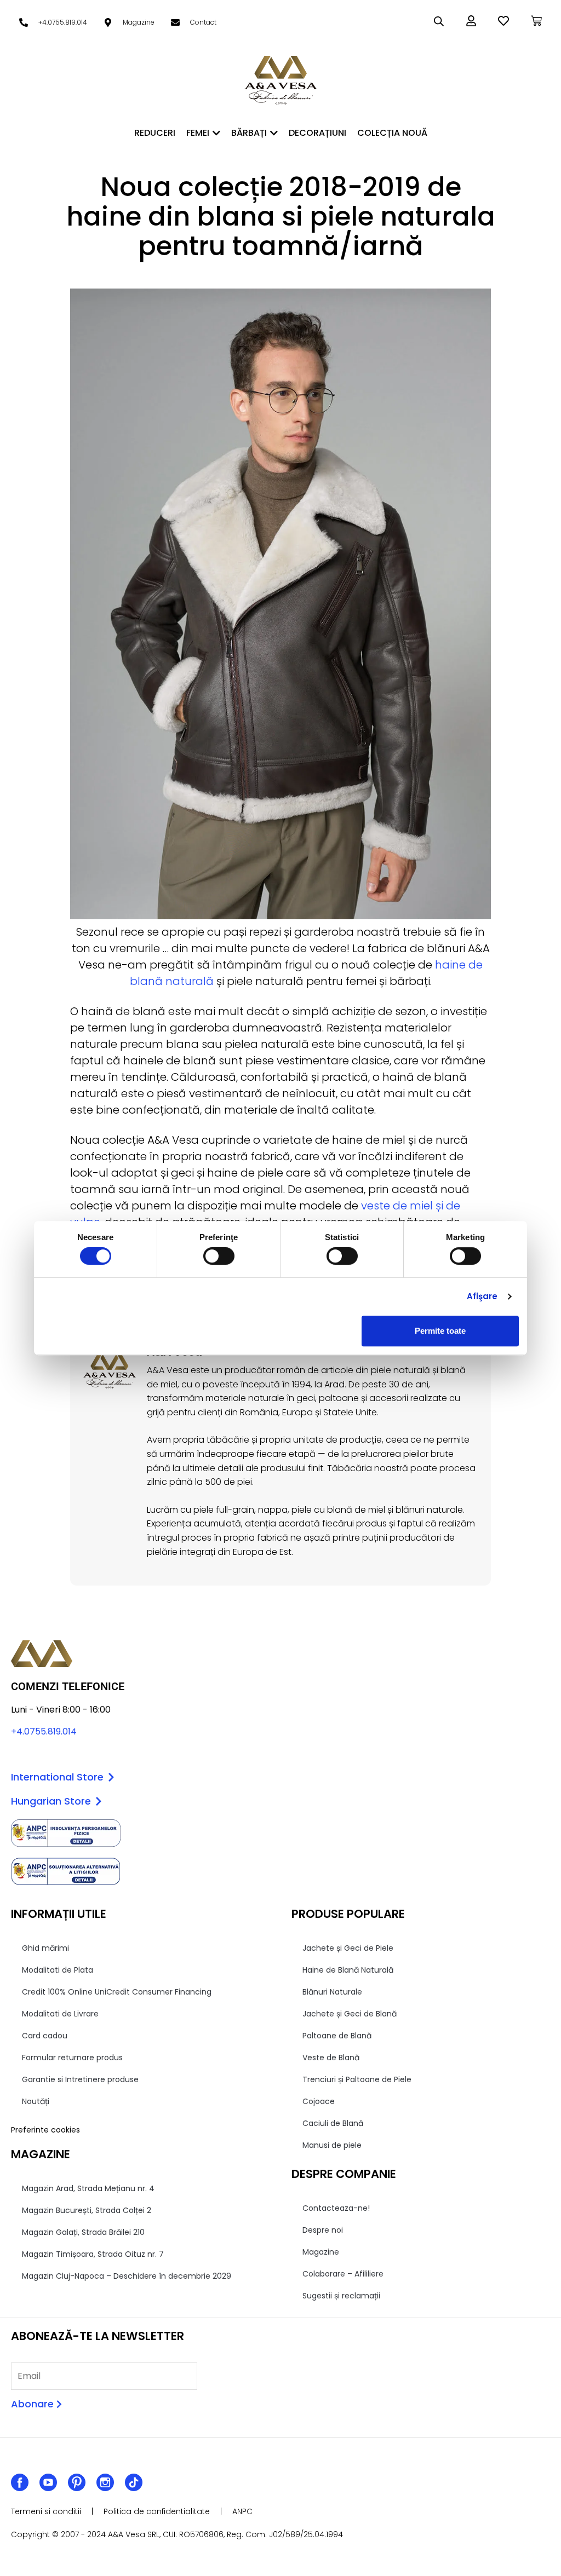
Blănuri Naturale (332, 1992)
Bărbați (249, 133)
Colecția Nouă (392, 133)
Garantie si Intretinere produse (80, 2079)
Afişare (482, 1296)
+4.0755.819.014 (44, 1731)
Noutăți (36, 2101)
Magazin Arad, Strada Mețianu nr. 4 (88, 2188)
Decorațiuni (317, 133)
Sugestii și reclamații (341, 2296)
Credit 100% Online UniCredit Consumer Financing (117, 1992)
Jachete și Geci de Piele (348, 1948)
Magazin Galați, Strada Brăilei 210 (83, 2232)
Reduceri (155, 133)
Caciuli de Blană (333, 2123)
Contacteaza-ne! (336, 2208)
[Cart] (536, 21)
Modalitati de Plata (58, 1970)
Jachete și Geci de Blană (350, 2014)
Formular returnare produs (72, 2058)
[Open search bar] (439, 21)
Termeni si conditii (46, 2511)
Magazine (321, 2252)
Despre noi (323, 2230)
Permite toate (440, 1331)
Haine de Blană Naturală (348, 1970)
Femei (198, 133)
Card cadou (45, 2036)
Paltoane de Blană (337, 2036)
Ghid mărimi (45, 1948)
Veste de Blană (331, 2058)
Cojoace (319, 2101)
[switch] (219, 1256)
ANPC (242, 2511)
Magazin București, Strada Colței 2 (87, 2210)
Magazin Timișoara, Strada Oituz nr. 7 (93, 2254)
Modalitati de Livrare (60, 2014)
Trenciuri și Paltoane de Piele (357, 2079)
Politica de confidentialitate (157, 2511)
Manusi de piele (332, 2145)
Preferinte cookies (45, 2130)
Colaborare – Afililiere (343, 2274)
